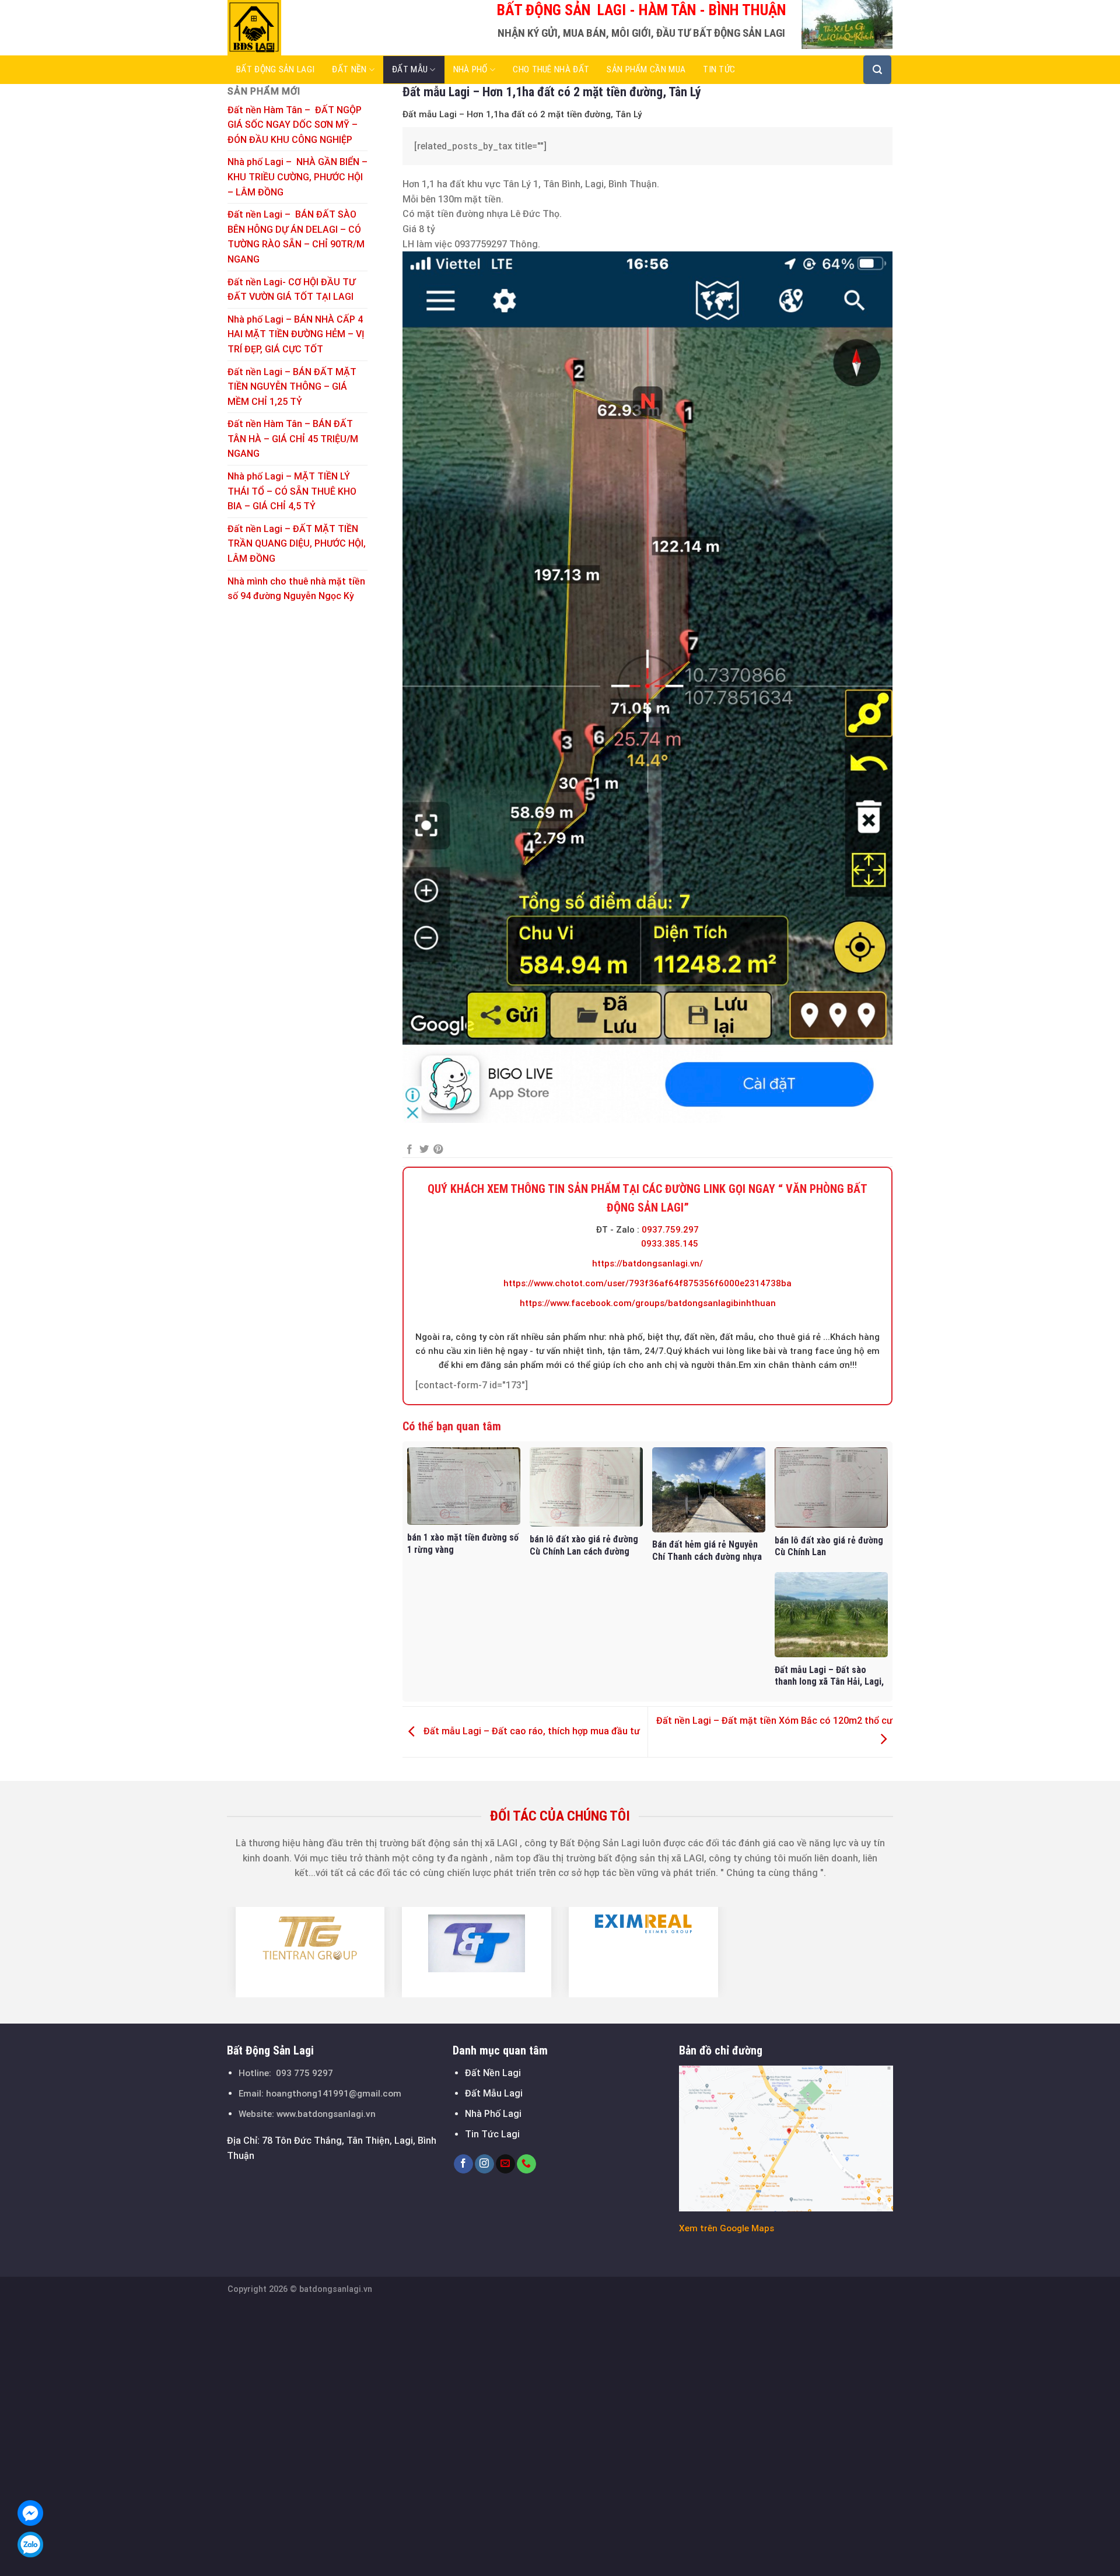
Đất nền (349, 69)
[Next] (900, 1952)
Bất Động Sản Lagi (275, 69)
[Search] (877, 70)
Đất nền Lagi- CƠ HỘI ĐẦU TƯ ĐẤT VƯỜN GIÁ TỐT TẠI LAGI (292, 290)
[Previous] (220, 1952)
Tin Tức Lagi (492, 2134)
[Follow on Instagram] (484, 2164)
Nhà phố (470, 69)
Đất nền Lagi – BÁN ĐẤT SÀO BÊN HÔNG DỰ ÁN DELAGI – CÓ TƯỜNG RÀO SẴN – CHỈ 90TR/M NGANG (296, 237)
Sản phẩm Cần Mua (646, 69)
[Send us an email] (505, 2164)
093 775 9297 (304, 2073)
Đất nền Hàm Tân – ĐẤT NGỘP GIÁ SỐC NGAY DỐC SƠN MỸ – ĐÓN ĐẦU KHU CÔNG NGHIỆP (295, 125)
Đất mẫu (410, 69)
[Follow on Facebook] (463, 2164)
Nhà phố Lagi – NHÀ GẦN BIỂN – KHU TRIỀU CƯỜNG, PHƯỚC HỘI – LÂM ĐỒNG (297, 177)
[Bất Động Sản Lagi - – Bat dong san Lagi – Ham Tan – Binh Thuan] (286, 28)
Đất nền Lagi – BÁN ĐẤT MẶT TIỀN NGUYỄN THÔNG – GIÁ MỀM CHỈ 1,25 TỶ (292, 387)
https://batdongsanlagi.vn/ (647, 1263)
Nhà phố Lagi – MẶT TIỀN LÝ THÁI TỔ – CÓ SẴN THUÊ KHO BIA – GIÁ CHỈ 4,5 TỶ (292, 491)
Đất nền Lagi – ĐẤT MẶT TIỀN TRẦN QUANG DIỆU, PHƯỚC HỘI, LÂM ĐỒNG (297, 544)
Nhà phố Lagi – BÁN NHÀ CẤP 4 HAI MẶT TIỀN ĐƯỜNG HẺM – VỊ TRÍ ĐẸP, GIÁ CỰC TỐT (296, 334)
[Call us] (526, 2164)
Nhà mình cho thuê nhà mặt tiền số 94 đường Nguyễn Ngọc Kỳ (296, 589)
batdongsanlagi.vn (336, 2289)
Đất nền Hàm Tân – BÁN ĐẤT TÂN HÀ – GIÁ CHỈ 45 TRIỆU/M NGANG (293, 439)
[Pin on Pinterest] (438, 1150)
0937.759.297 (670, 1230)
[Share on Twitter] (424, 1150)
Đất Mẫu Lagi (494, 2093)
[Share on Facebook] (409, 1150)
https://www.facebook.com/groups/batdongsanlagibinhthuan (648, 1303)
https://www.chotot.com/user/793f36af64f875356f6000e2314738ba (647, 1283)
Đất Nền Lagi (493, 2073)
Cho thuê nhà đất (551, 69)
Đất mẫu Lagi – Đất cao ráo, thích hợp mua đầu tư (531, 1731)
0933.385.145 (670, 1244)
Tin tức (719, 69)
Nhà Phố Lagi (493, 2114)
